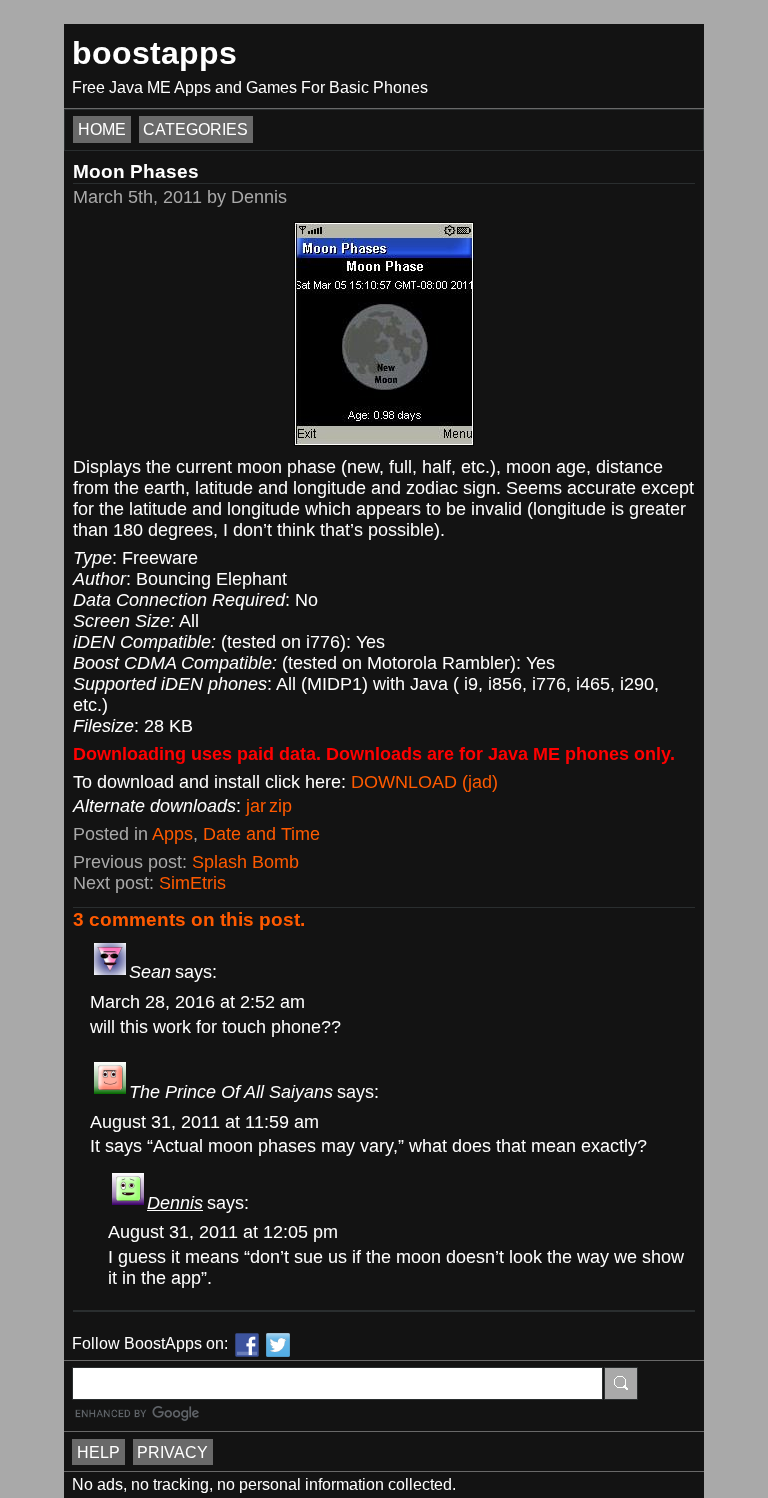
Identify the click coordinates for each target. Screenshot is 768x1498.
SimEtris (192, 883)
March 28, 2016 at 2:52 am (197, 1002)
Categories (195, 129)
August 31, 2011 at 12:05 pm (223, 1232)
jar (256, 806)
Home (102, 129)
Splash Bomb (245, 862)
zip (280, 806)
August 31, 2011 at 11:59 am (204, 1122)
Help (98, 1451)
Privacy (172, 1451)
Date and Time (261, 834)
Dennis (175, 1203)
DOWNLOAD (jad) (424, 782)
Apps (172, 834)
